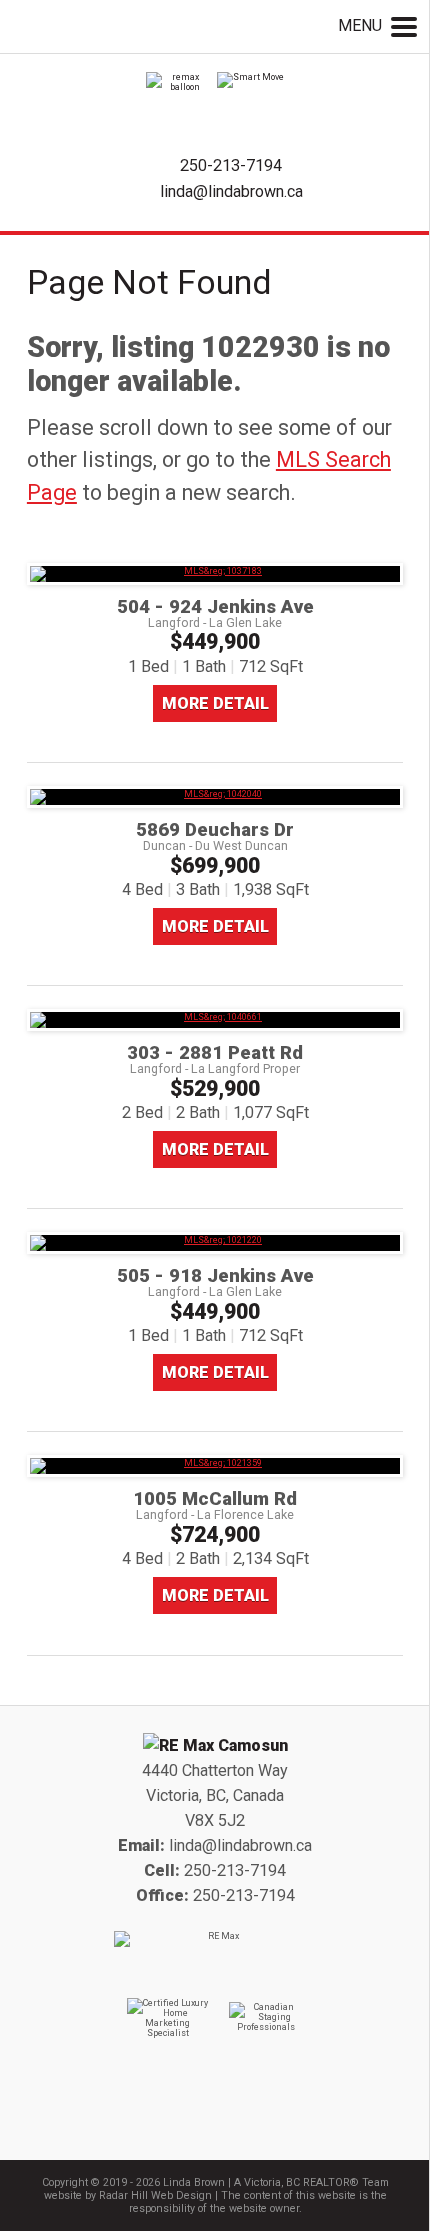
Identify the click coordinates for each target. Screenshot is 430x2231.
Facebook (189, 2122)
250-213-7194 (231, 165)
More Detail (215, 703)
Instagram (241, 2122)
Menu (362, 25)
